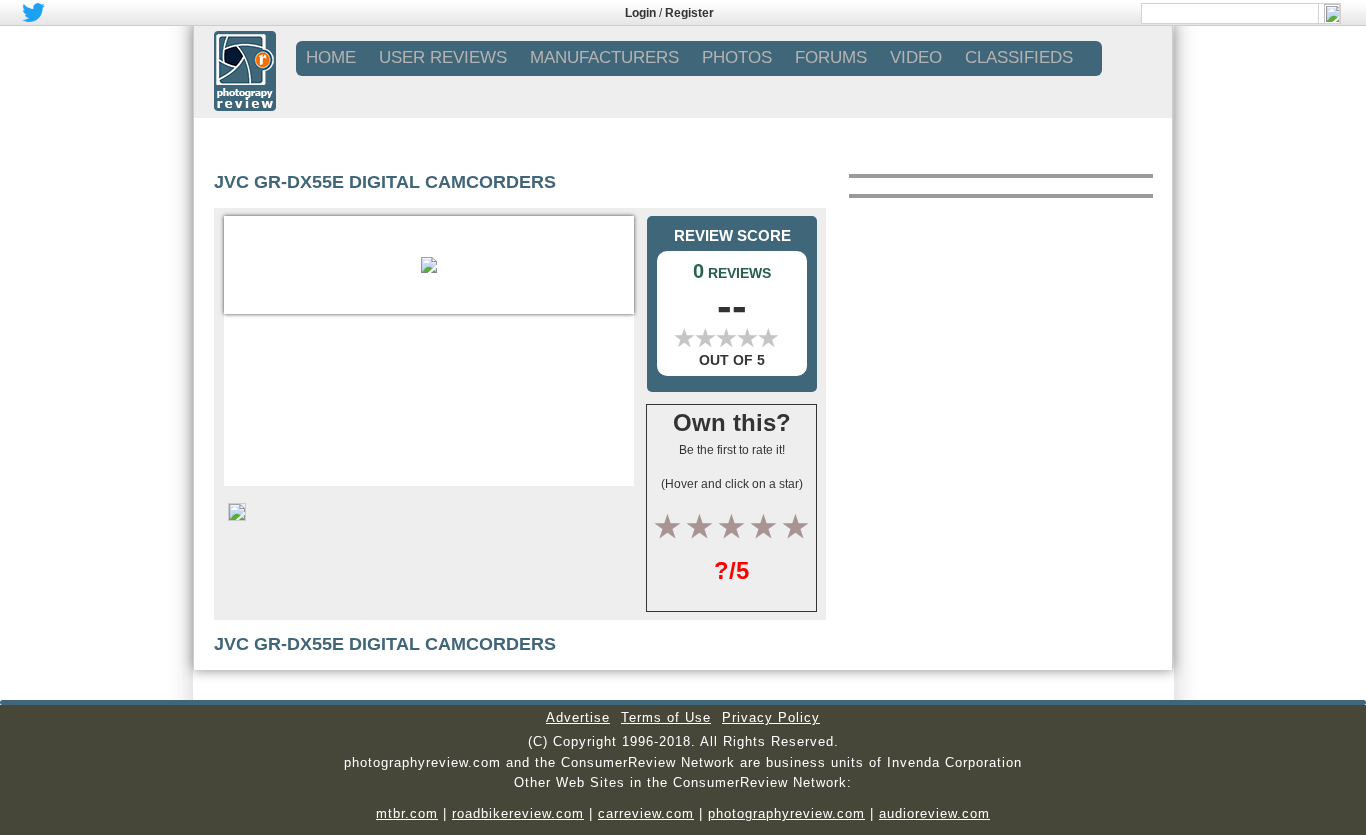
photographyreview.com (786, 813)
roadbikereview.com (518, 813)
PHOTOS (737, 57)
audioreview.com (934, 813)
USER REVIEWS (443, 57)
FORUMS (831, 57)
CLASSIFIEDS (1019, 57)
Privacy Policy (771, 717)
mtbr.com (407, 813)
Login (640, 13)
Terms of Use (666, 717)
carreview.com (646, 813)
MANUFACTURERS (604, 57)
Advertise (578, 717)
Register (689, 13)
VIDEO (916, 57)
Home (331, 57)
